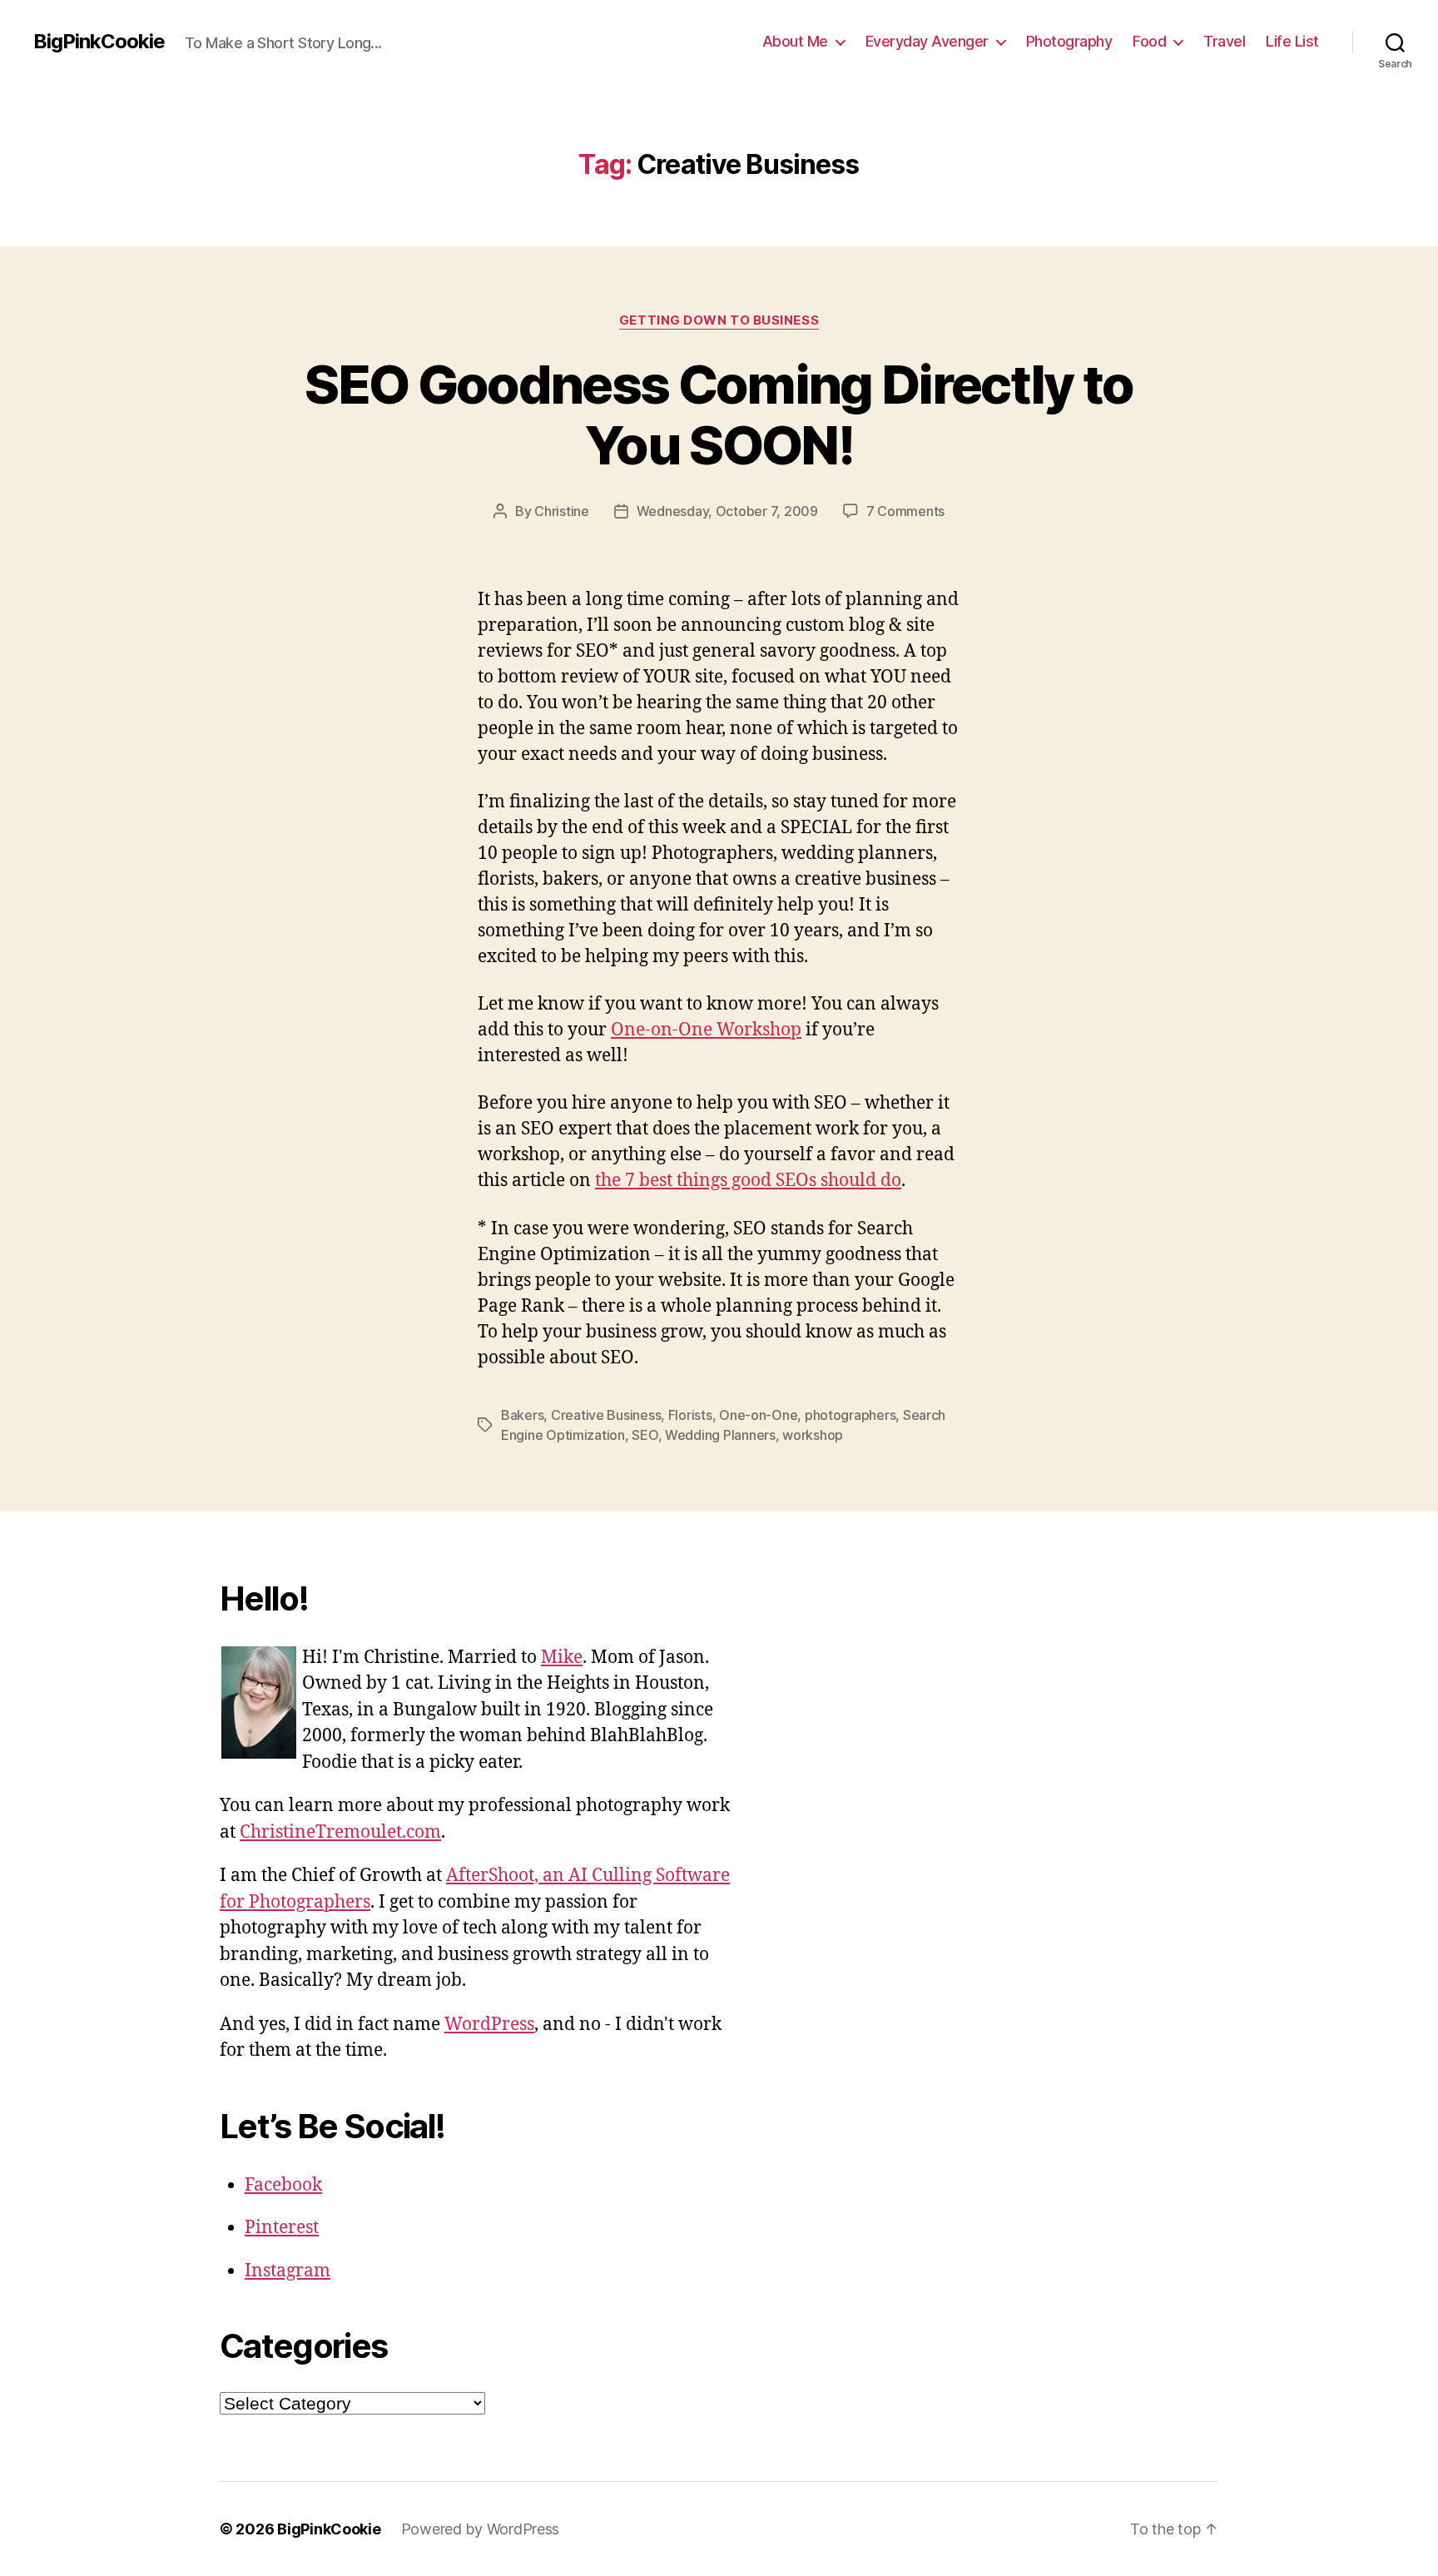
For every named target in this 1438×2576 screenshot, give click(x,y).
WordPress (489, 2025)
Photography (1069, 41)
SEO (645, 1435)
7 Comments (905, 511)
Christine (562, 511)
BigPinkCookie (99, 42)
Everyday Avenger (927, 41)
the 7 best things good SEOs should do (748, 1181)
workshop (813, 1435)
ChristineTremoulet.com (340, 1832)
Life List (1292, 41)
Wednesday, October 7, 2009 (727, 511)
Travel (1224, 41)
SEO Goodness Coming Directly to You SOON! (719, 414)
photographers (850, 1415)
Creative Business (606, 1415)
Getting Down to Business (719, 320)
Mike (562, 1658)
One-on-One (758, 1415)
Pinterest (282, 2228)
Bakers (522, 1415)
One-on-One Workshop (706, 1030)
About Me (795, 41)
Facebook (283, 2185)
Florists (690, 1415)
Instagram (288, 2271)
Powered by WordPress (481, 2529)
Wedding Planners (720, 1435)
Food (1149, 41)
